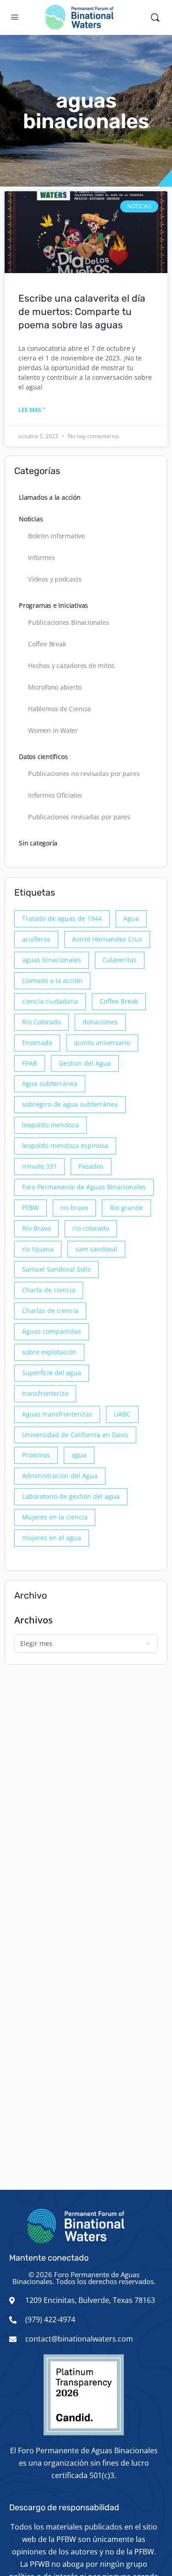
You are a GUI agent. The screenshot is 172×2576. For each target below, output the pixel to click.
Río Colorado (42, 1022)
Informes (41, 557)
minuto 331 (39, 1166)
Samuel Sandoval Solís (56, 1269)
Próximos (36, 1455)
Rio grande (126, 1208)
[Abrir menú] (15, 17)
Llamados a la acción (50, 497)
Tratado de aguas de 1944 (62, 918)
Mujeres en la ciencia (55, 1517)
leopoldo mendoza (50, 1125)
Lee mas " (32, 410)
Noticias (31, 519)
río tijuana (38, 1249)
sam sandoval (96, 1249)
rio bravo (74, 1208)
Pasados (91, 1166)
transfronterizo (45, 1393)
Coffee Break (47, 644)
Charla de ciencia (49, 1290)
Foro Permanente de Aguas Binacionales (84, 1187)
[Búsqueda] (155, 17)
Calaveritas (120, 960)
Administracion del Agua (60, 1476)
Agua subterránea (50, 1083)
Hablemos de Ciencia (59, 709)
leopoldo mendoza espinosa (65, 1145)
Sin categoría (38, 843)
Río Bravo (36, 1228)
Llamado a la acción (52, 980)
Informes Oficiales (55, 795)
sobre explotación (49, 1352)
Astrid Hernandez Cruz (107, 939)
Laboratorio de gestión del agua (71, 1496)
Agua (131, 918)
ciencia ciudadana (50, 1001)
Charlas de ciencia (50, 1311)
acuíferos (36, 939)
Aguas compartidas (52, 1331)
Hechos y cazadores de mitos (71, 665)
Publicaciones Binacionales (69, 622)
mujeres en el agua (52, 1538)
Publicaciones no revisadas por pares (84, 774)
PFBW (31, 1208)
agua (79, 1455)
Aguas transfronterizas (57, 1414)
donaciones (100, 1022)
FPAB (30, 1063)
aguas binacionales (52, 960)
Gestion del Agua (85, 1063)
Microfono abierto (55, 687)
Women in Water (53, 730)
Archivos (33, 1620)
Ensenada (37, 1042)
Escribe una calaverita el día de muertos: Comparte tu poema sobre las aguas (82, 312)
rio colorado (91, 1228)
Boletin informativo (56, 536)
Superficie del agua (52, 1373)
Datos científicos (43, 757)
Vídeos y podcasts (55, 579)
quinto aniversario (102, 1042)
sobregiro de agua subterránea (70, 1104)
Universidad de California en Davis (75, 1435)
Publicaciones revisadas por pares (79, 817)
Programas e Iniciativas (53, 605)
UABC (122, 1414)
